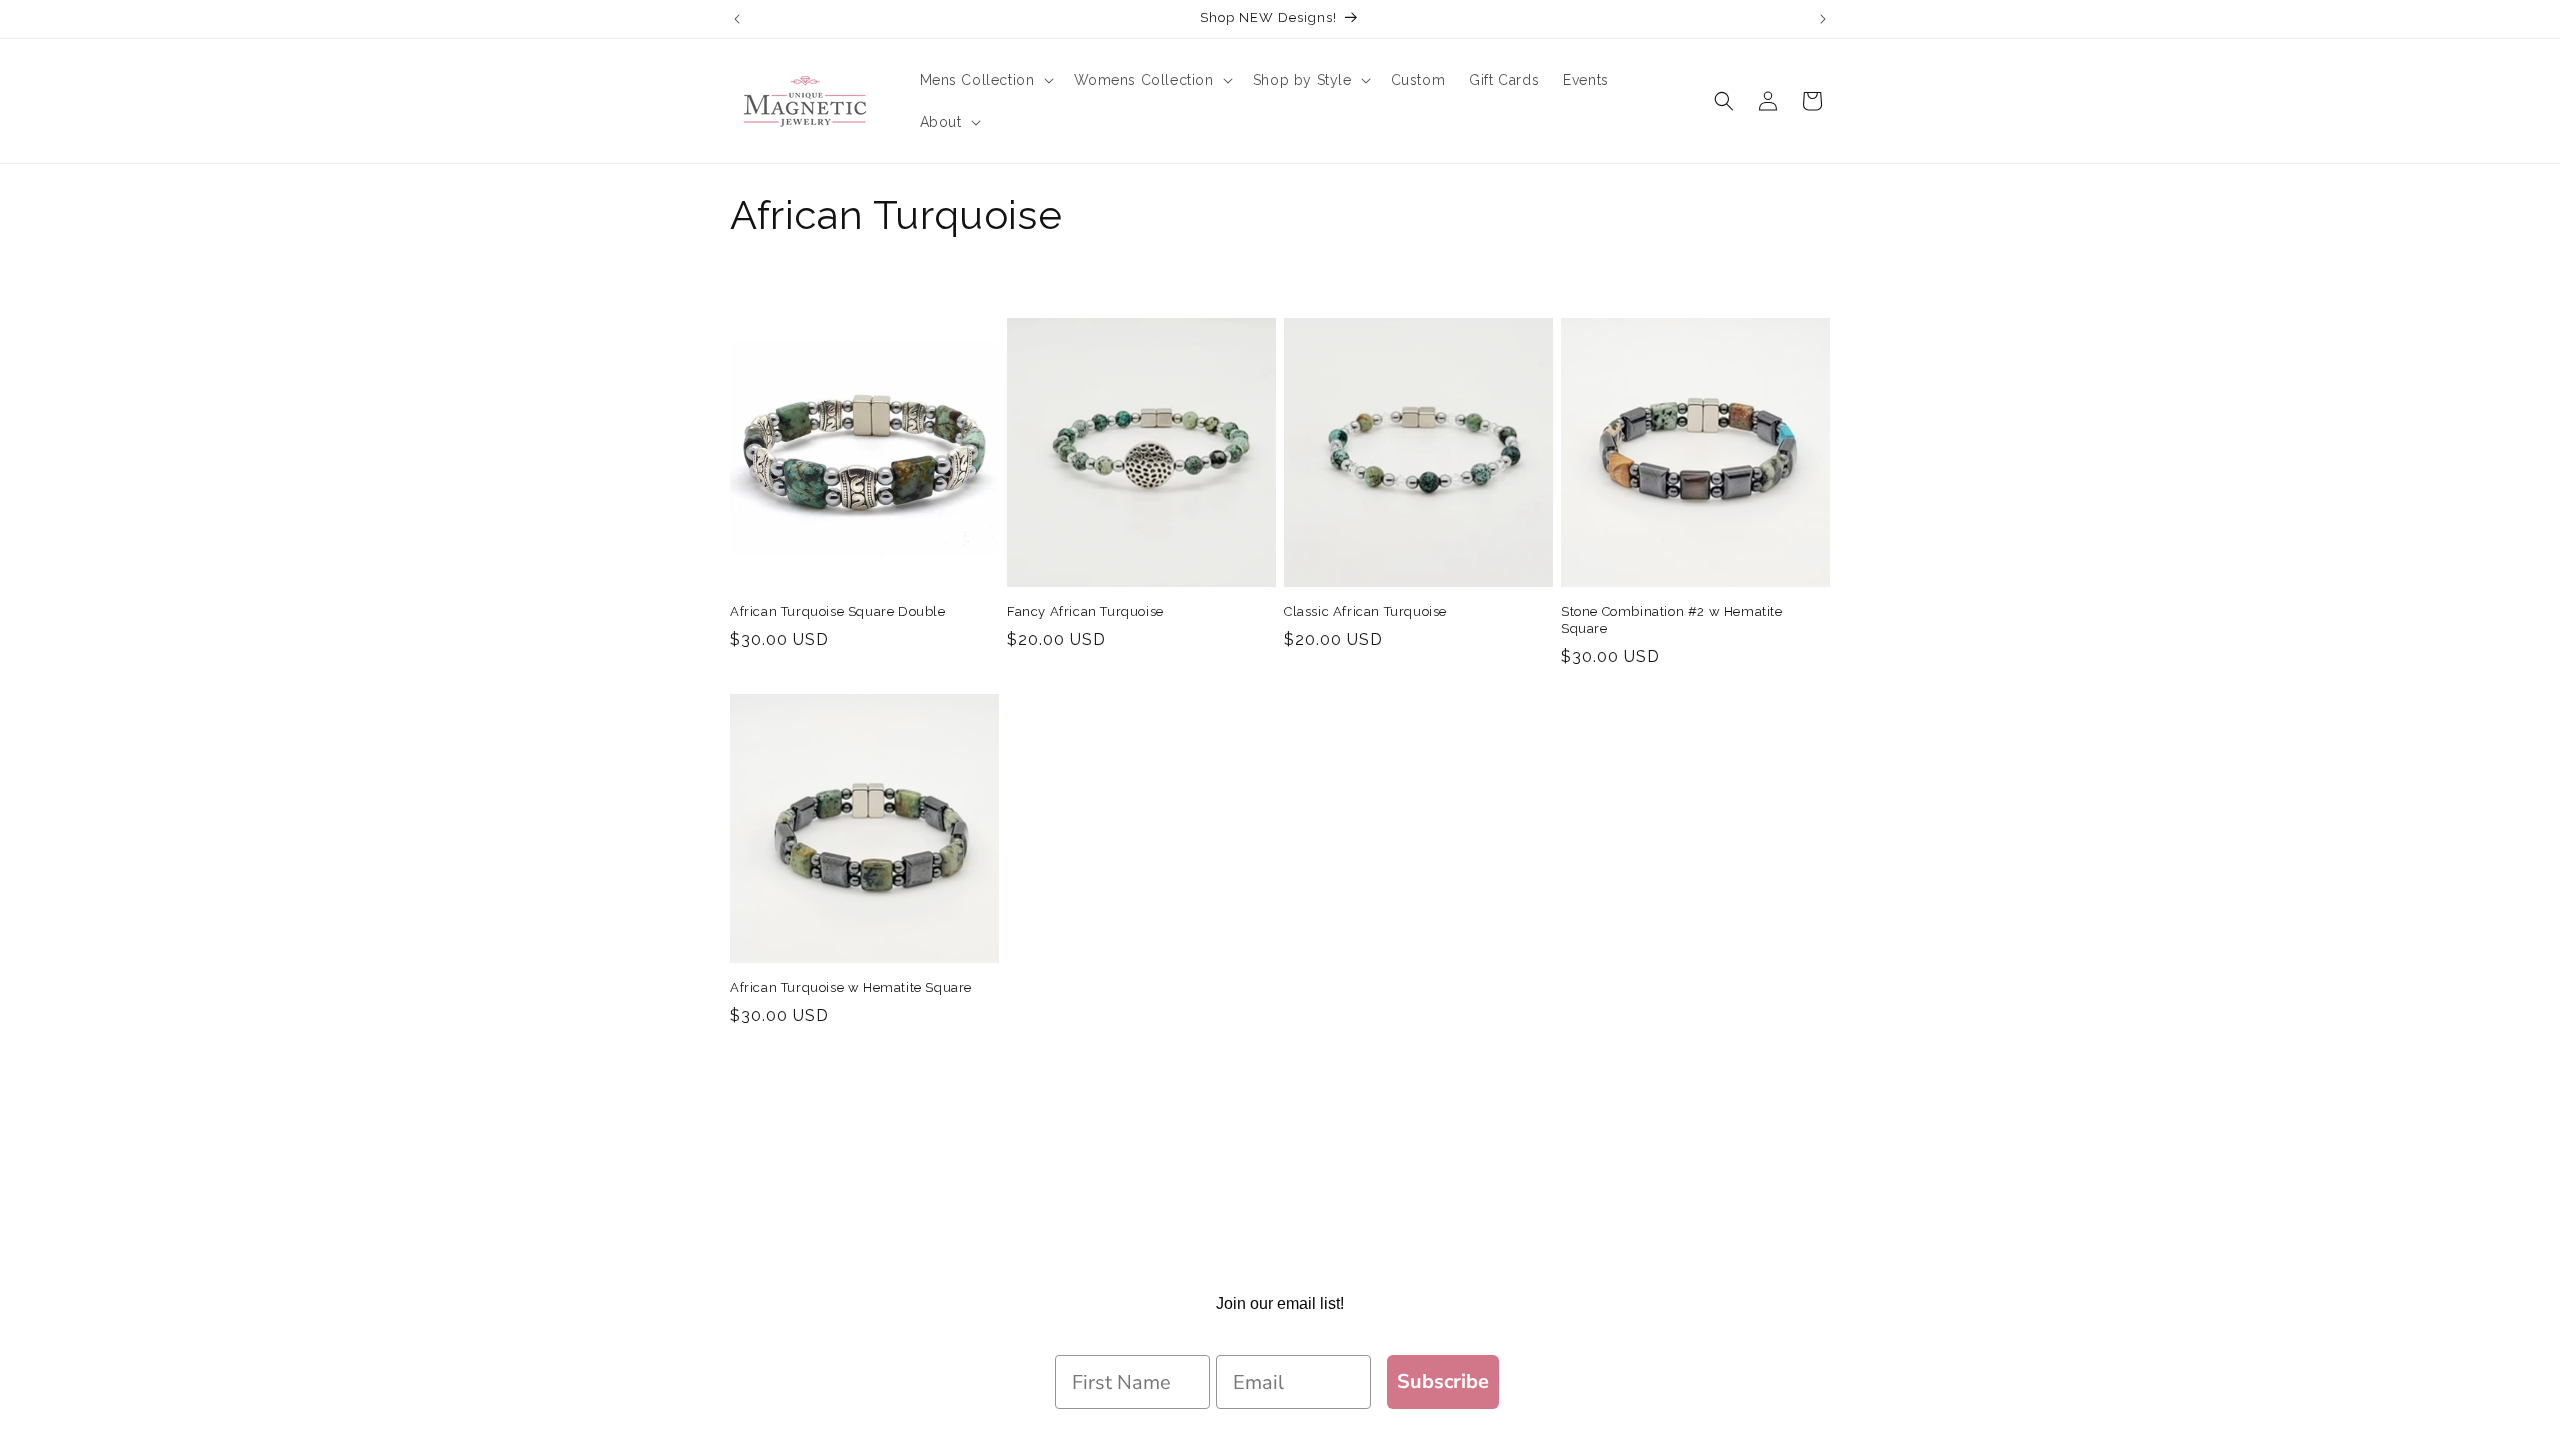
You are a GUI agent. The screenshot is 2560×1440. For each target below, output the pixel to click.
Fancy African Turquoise (1085, 611)
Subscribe (1443, 1381)
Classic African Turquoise (1365, 611)
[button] (985, 80)
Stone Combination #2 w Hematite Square (1672, 620)
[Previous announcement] (737, 19)
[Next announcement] (1823, 19)
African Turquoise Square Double (838, 611)
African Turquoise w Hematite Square (851, 987)
